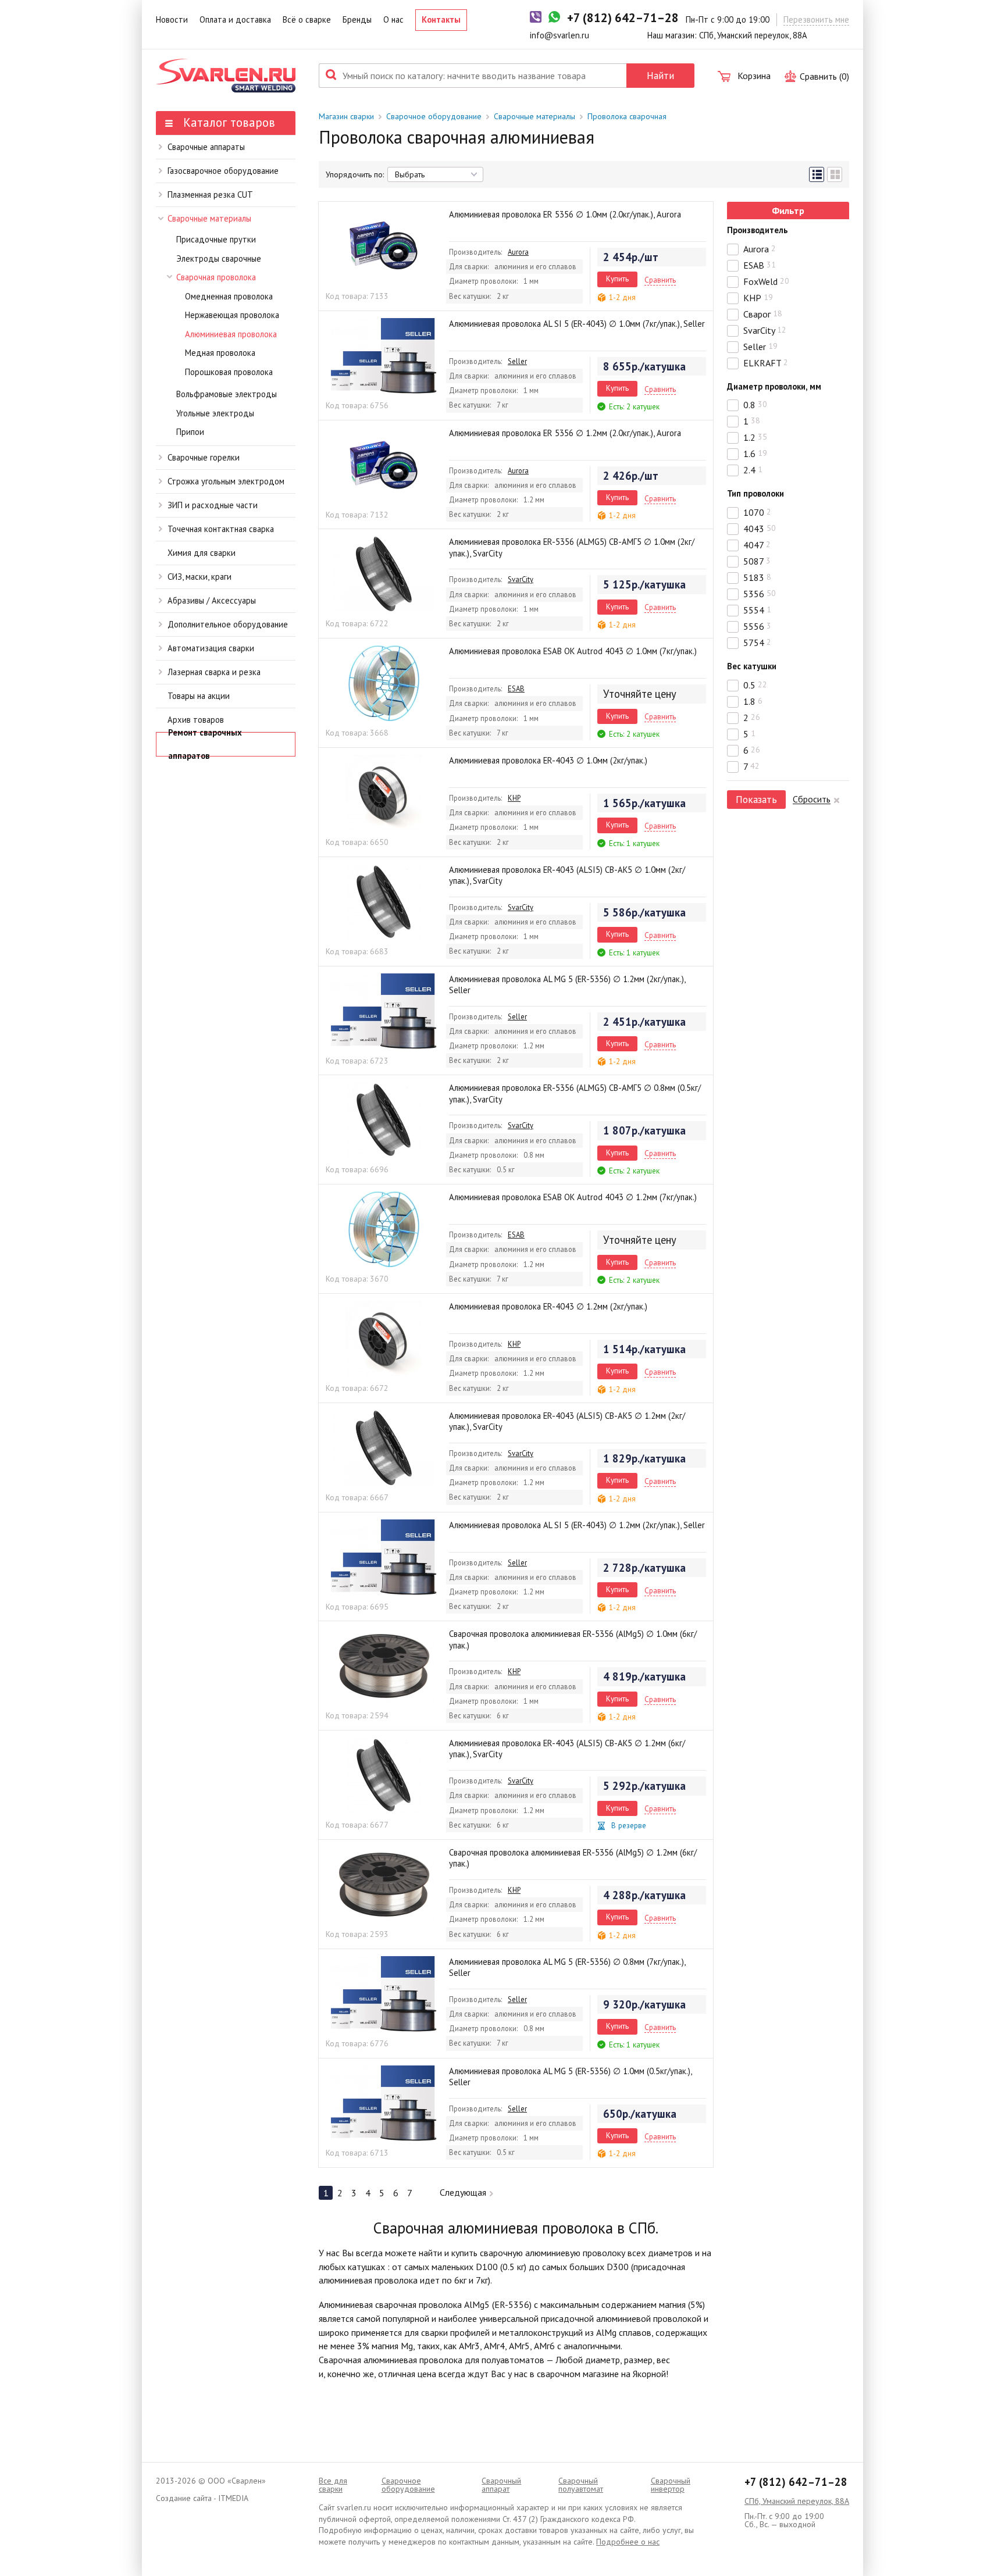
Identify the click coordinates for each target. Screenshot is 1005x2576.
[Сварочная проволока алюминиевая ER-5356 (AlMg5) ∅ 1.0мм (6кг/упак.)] (384, 1666)
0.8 (755, 405)
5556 (757, 626)
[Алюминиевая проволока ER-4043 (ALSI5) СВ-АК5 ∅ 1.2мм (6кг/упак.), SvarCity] (384, 1775)
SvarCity (521, 579)
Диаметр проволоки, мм (774, 386)
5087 (757, 561)
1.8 (753, 701)
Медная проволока (220, 353)
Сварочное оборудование (434, 116)
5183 (757, 577)
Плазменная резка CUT (210, 195)
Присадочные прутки (216, 239)
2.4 (753, 470)
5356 (760, 594)
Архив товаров (196, 720)
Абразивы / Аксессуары (212, 600)
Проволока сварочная (627, 116)
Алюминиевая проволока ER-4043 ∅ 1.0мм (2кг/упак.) (548, 760)
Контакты (441, 19)
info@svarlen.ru (559, 35)
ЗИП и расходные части (213, 505)
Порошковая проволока (229, 372)
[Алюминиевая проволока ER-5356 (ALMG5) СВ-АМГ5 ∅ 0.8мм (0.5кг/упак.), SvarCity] (384, 1120)
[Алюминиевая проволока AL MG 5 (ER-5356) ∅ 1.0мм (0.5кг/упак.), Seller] (384, 2103)
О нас (393, 19)
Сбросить (812, 799)
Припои (190, 432)
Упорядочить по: (355, 174)
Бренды (357, 19)
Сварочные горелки (204, 457)
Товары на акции (199, 696)
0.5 (755, 685)
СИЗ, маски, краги (199, 577)
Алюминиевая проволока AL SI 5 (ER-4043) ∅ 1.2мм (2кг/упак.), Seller (577, 1525)
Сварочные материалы (209, 218)
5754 (757, 643)
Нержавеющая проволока (232, 315)
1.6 (755, 454)
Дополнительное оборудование (228, 624)
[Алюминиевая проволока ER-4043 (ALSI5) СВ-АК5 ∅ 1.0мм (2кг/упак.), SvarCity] (384, 902)
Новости (172, 19)
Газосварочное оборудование (223, 171)
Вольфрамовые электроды (227, 394)
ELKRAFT (766, 363)
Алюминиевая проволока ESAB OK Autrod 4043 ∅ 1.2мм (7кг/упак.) (573, 1197)
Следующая (463, 2192)
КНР (514, 798)
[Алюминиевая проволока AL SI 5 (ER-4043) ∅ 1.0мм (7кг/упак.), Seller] (384, 356)
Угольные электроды (215, 413)
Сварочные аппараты (206, 147)
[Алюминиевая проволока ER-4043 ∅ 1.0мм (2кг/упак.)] (384, 793)
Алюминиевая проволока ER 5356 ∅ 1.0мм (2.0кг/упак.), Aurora (565, 214)
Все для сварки (333, 2485)
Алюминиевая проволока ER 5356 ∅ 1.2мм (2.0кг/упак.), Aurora (565, 433)
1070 (757, 512)
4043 (760, 529)
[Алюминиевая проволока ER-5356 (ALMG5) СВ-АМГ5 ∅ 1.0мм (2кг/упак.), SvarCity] (384, 574)
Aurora (518, 252)
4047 (757, 545)
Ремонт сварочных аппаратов (205, 744)
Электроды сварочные (219, 258)
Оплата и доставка (235, 19)
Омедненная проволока (229, 296)
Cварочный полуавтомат (581, 2485)
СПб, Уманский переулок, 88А (797, 2501)
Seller (517, 361)
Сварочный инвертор (671, 2485)
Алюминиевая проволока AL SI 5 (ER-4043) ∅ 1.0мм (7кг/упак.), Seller (577, 324)
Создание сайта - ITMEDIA (202, 2498)
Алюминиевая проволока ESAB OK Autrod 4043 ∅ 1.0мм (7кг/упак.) (573, 651)
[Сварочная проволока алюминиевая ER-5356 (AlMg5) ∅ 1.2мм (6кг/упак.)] (384, 1885)
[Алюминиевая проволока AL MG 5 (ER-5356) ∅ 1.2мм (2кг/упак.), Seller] (384, 1011)
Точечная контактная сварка (221, 529)
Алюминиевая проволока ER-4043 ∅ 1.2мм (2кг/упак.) (548, 1306)
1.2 (755, 437)
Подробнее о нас (628, 2542)
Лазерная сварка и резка (214, 672)
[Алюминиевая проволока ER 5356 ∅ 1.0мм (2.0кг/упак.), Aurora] (384, 247)
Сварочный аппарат (501, 2485)
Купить (617, 279)
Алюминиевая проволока (231, 334)
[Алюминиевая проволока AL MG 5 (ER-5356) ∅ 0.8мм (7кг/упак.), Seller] (384, 1994)
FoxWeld (766, 281)
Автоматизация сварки (211, 648)
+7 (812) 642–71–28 (796, 2482)
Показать (756, 799)
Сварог (763, 314)
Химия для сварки (202, 553)
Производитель (758, 230)
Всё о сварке (307, 19)
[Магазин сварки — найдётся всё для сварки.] (226, 76)
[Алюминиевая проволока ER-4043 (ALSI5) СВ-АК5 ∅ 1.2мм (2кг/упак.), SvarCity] (384, 1448)
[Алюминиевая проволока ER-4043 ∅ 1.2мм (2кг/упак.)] (384, 1339)
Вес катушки (752, 666)
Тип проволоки (755, 493)
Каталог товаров (227, 122)
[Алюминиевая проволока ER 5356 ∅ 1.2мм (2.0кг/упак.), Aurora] (384, 465)
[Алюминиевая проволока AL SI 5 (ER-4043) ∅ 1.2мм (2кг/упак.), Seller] (384, 1557)
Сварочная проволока (216, 277)
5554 (757, 610)
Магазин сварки (346, 116)
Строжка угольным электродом (226, 481)
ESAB (516, 688)
